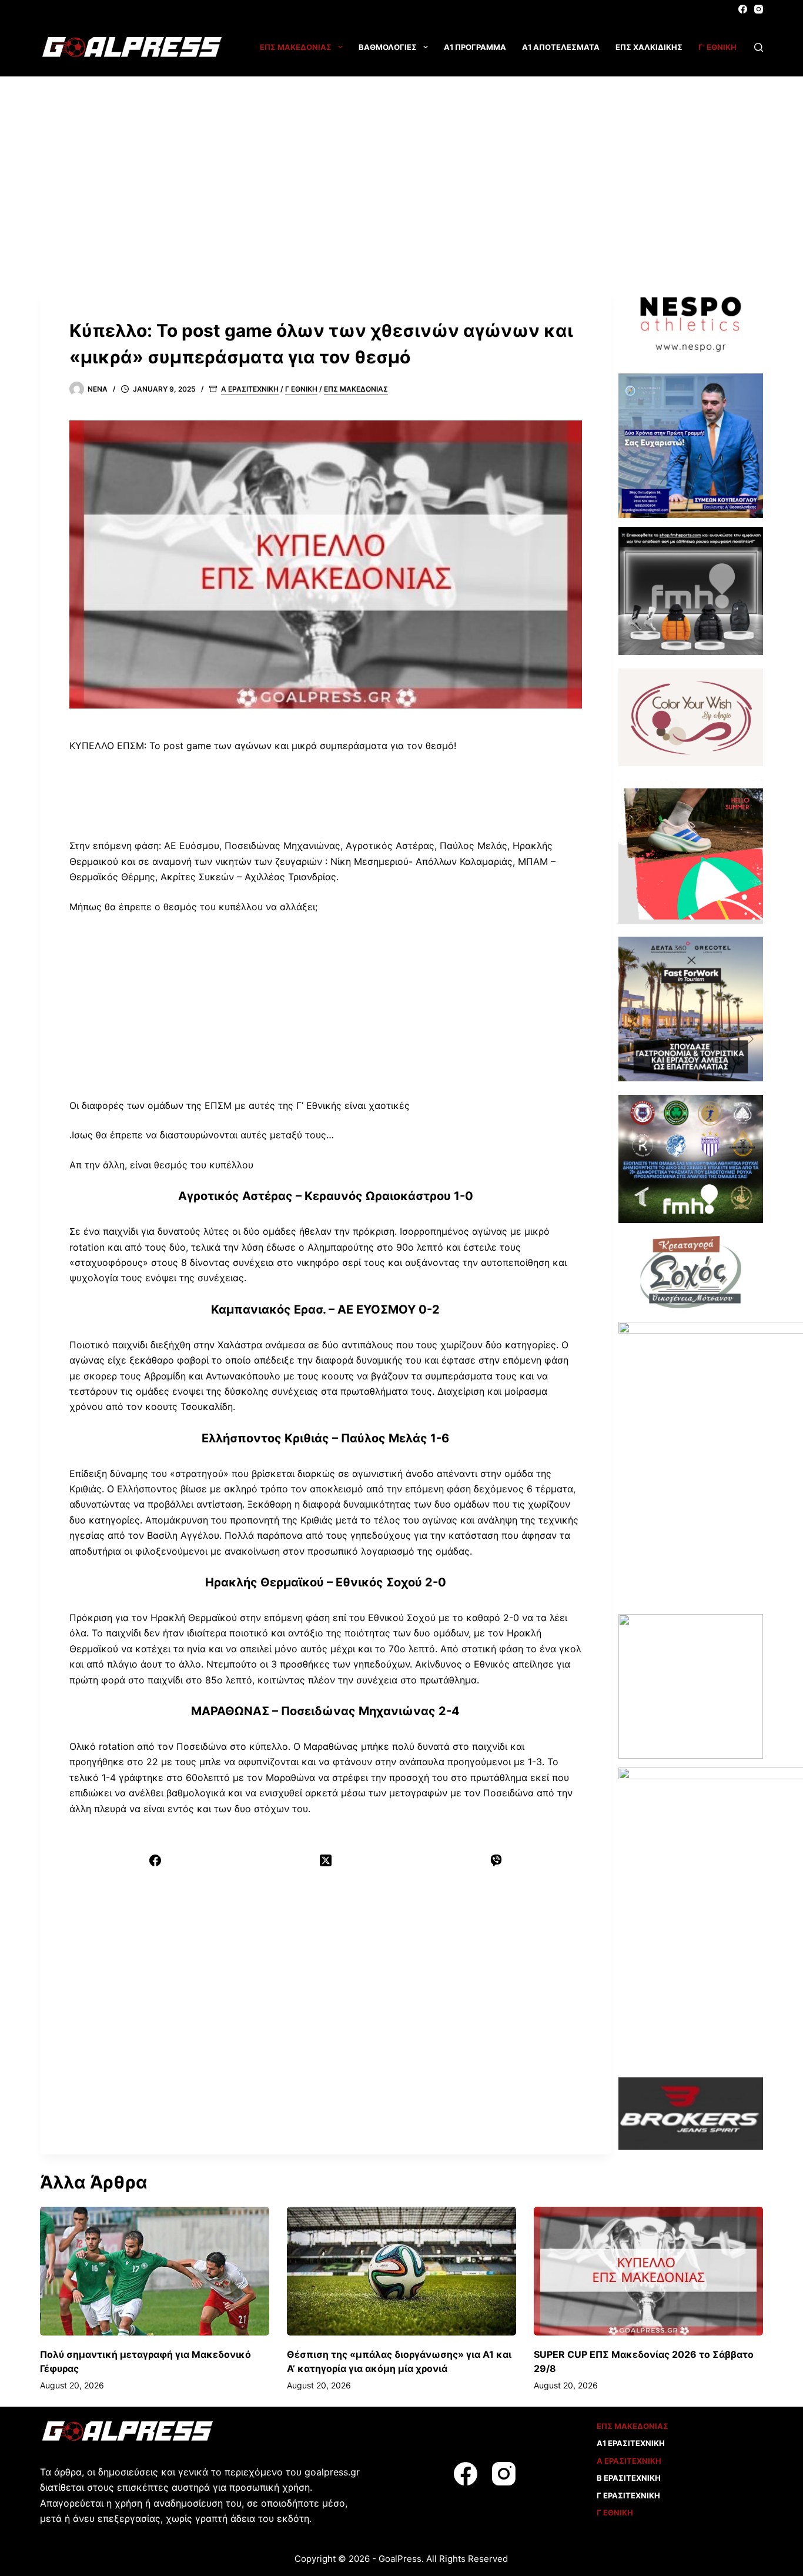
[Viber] (496, 1860)
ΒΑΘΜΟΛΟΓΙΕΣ (388, 47)
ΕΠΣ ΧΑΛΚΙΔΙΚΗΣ (649, 47)
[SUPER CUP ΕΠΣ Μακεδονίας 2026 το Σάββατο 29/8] (648, 2271)
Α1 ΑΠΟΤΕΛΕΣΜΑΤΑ (561, 47)
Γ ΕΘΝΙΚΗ (301, 389)
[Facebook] (743, 9)
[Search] (759, 47)
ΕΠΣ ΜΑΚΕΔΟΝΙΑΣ (296, 47)
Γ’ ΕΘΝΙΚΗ (717, 47)
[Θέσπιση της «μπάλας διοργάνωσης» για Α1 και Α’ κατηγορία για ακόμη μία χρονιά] (401, 2271)
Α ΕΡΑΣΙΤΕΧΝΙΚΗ (250, 389)
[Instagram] (759, 9)
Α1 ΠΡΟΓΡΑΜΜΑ (475, 47)
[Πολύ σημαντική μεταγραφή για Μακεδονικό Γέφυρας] (155, 2271)
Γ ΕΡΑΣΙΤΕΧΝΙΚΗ (628, 2495)
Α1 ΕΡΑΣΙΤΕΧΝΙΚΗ (631, 2443)
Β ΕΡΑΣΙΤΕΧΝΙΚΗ (629, 2478)
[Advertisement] (401, 165)
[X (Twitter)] (326, 1860)
